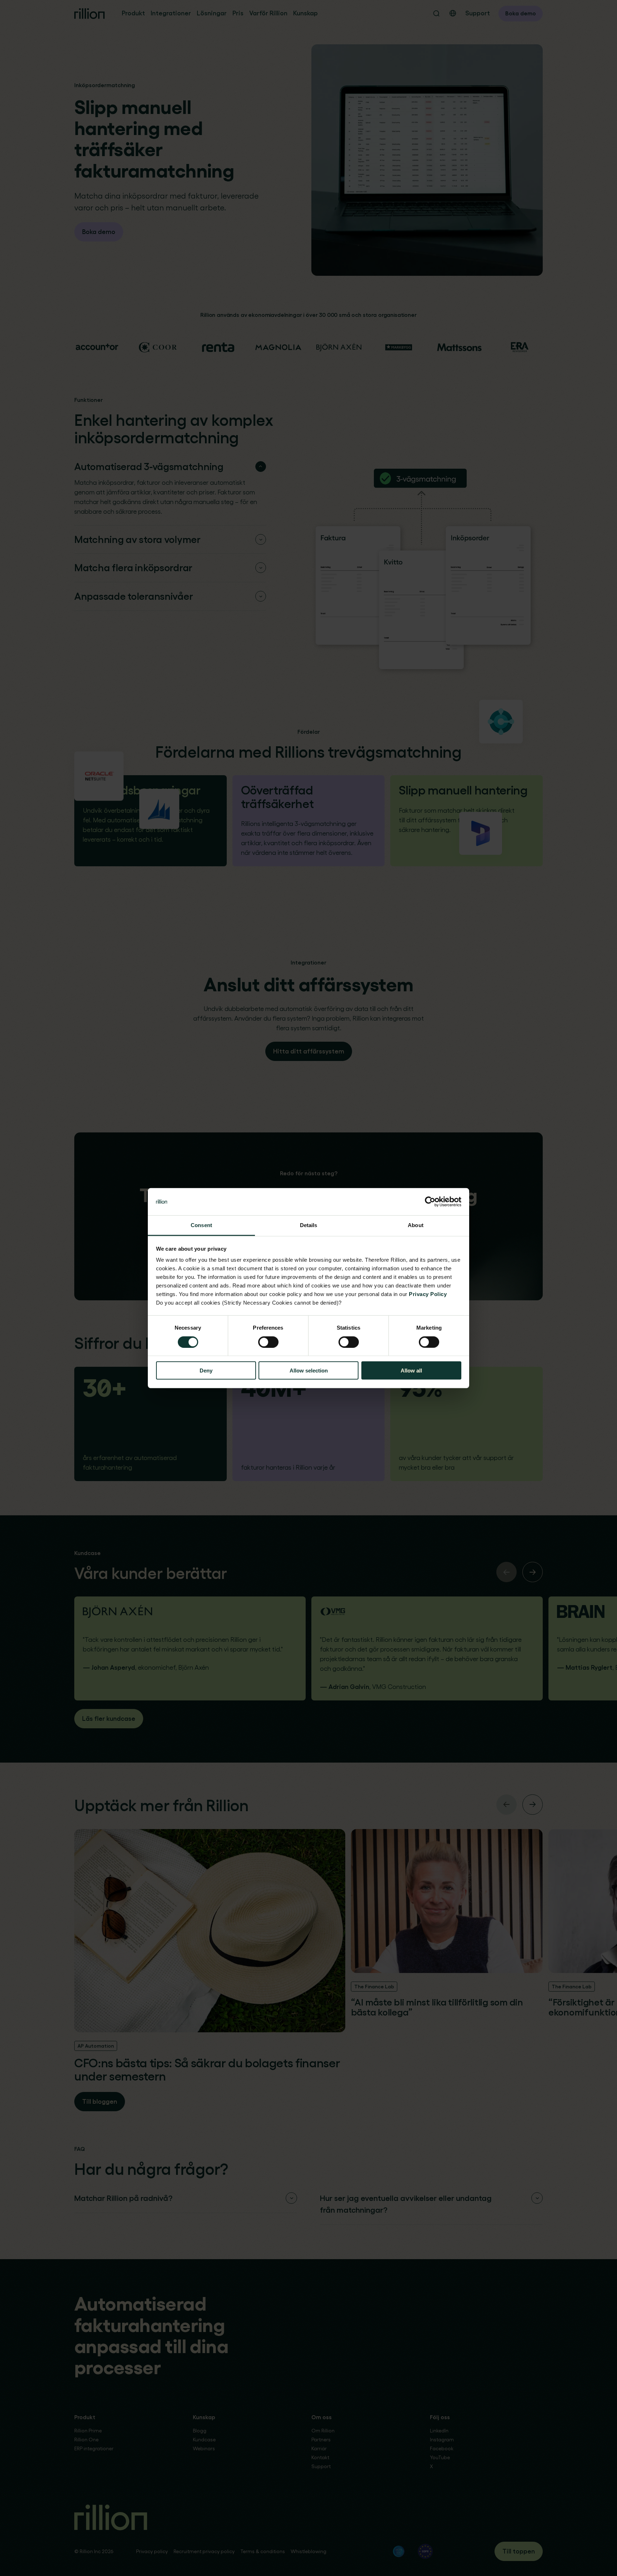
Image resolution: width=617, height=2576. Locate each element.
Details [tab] (309, 1225)
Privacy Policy (428, 1294)
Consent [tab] (201, 1225)
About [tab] (416, 1225)
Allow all (411, 1371)
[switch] (268, 1342)
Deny (206, 1371)
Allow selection (309, 1371)
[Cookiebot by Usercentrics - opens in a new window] (430, 1202)
